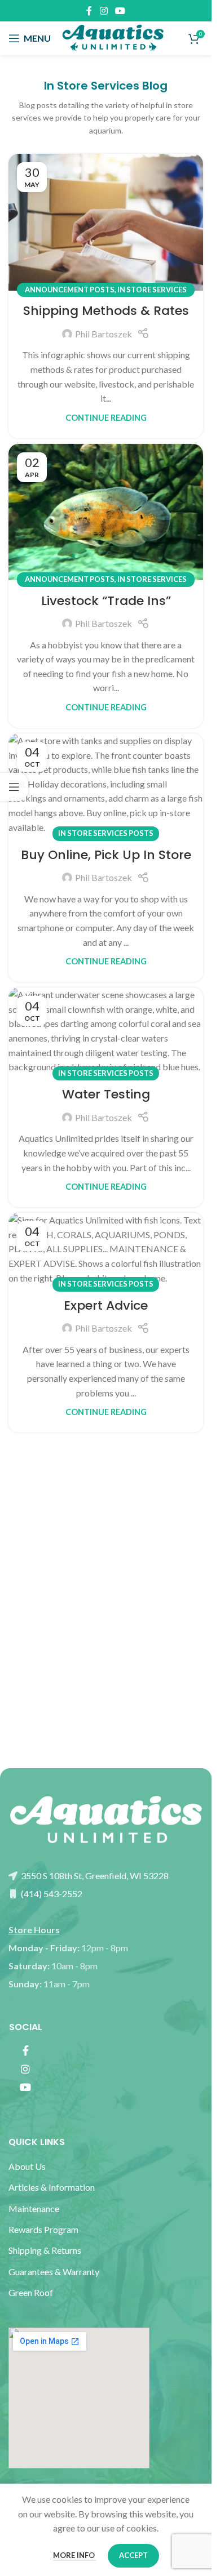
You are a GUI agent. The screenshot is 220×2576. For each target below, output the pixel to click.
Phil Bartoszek (104, 334)
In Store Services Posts (106, 833)
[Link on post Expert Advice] (106, 1249)
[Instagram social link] (104, 11)
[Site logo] (113, 37)
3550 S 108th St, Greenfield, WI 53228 (94, 1876)
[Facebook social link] (89, 11)
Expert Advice (106, 1305)
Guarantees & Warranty (54, 2272)
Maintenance (34, 2208)
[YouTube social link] (120, 11)
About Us (27, 2166)
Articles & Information (52, 2187)
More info (75, 2555)
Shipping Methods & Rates (106, 311)
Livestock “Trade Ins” (106, 601)
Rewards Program (43, 2229)
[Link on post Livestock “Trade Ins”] (106, 512)
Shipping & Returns (45, 2250)
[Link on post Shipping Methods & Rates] (106, 222)
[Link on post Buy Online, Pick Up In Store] (106, 784)
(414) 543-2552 (51, 1894)
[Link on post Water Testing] (106, 1031)
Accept (133, 2555)
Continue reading (106, 418)
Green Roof (31, 2292)
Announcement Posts (70, 290)
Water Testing (106, 1094)
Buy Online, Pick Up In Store (106, 855)
